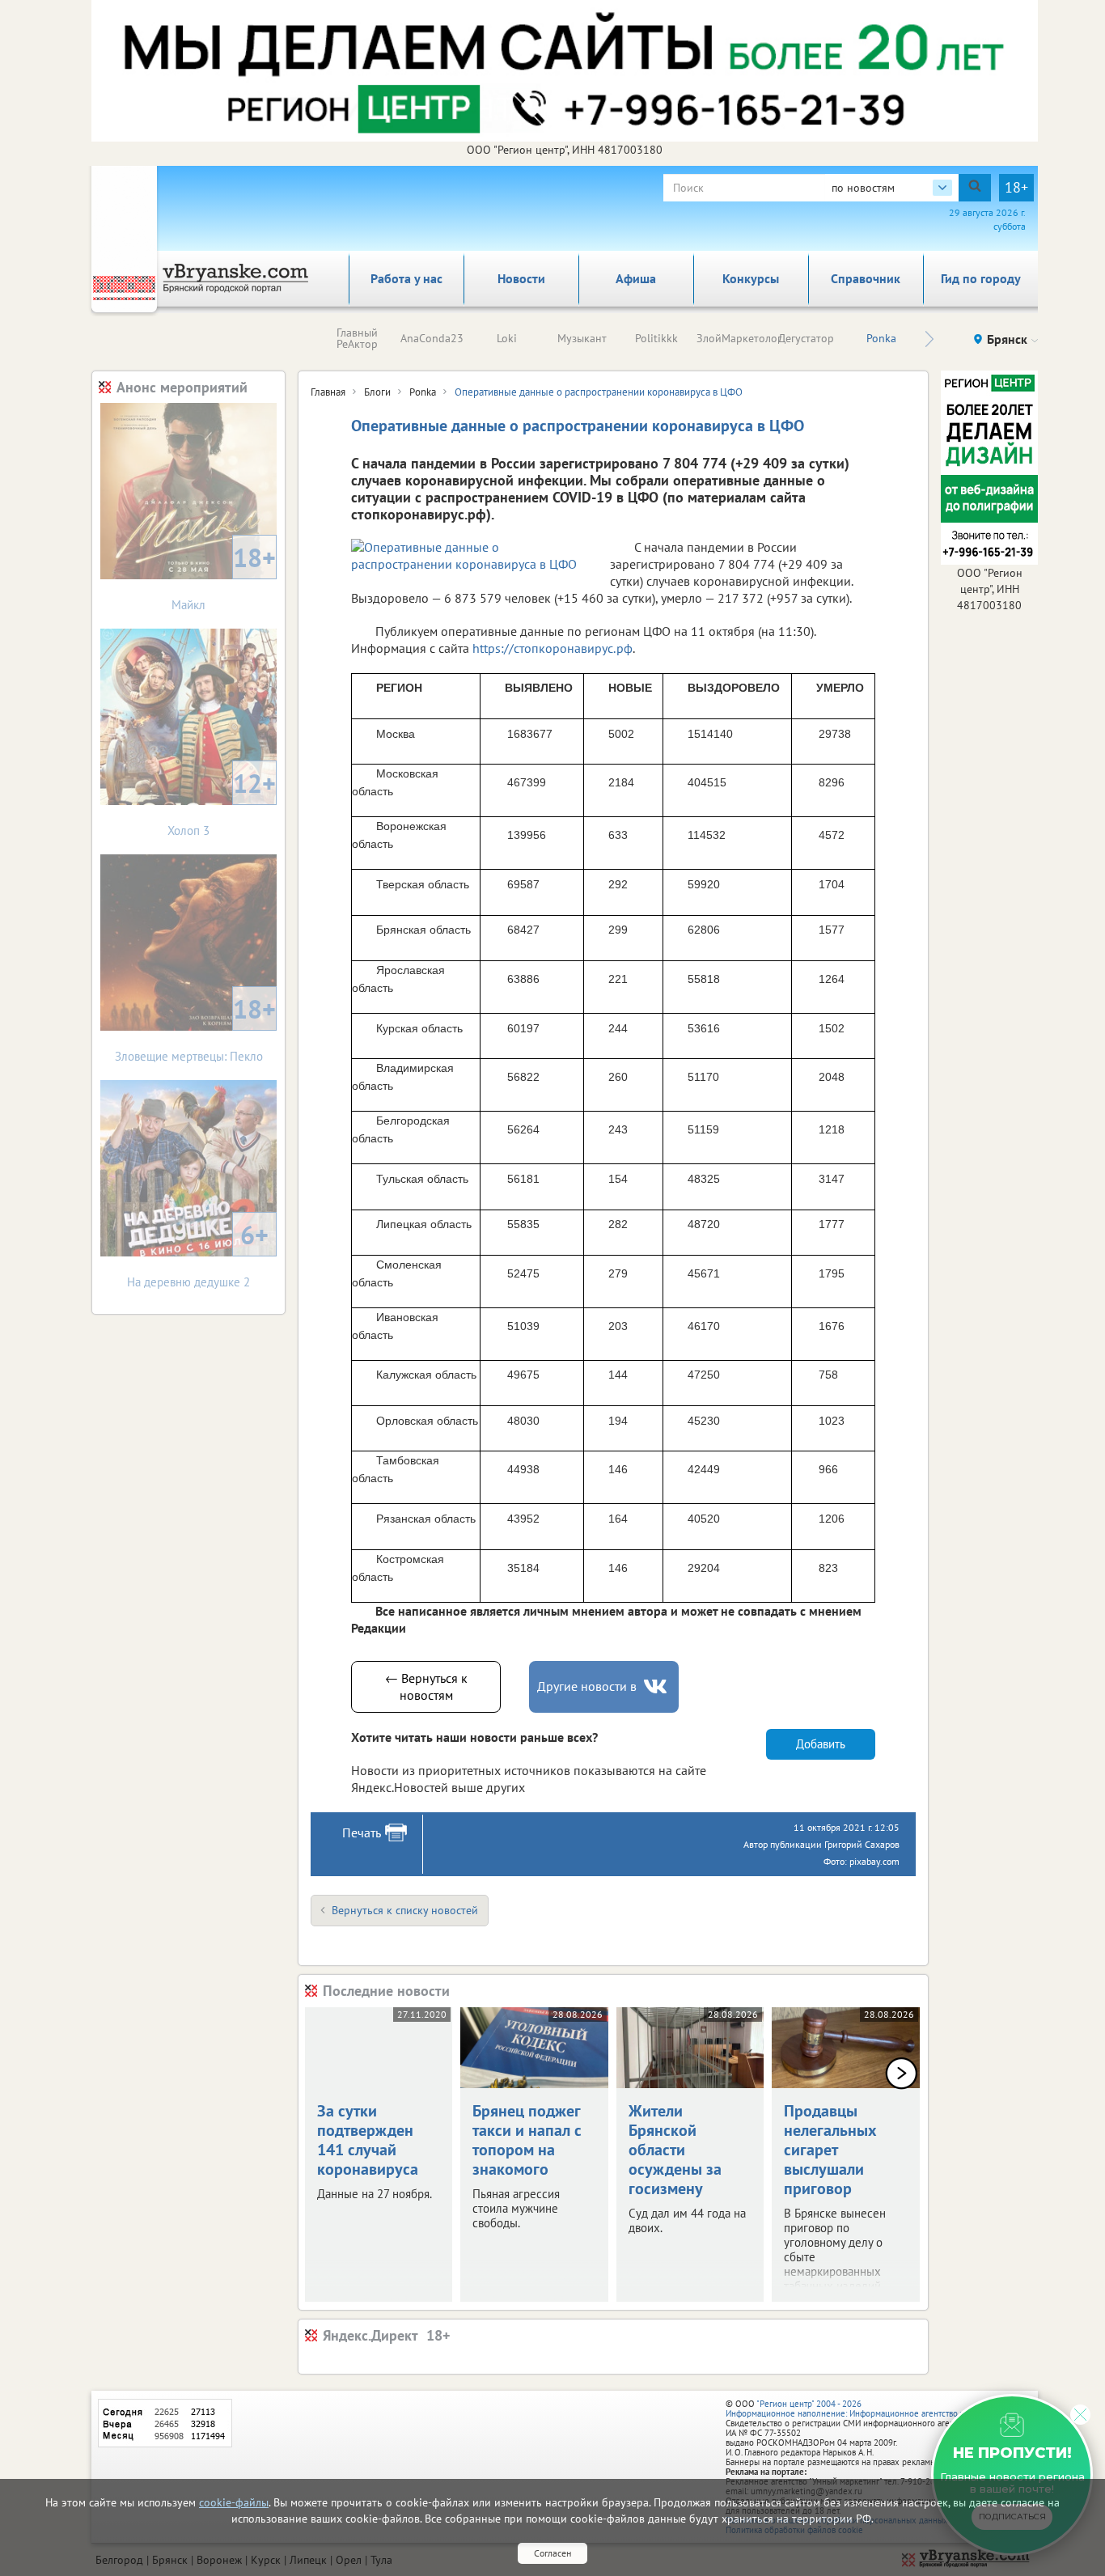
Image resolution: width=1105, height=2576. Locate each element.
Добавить (821, 1744)
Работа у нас (406, 278)
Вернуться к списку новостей (405, 1910)
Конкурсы (751, 278)
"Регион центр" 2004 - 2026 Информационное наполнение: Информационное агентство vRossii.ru (861, 2409)
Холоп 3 (222, 802)
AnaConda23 (432, 338)
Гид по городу (981, 278)
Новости (521, 278)
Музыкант (582, 338)
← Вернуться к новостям (426, 1686)
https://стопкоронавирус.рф (552, 648)
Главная (328, 392)
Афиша (636, 278)
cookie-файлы (234, 2502)
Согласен (552, 2553)
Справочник (866, 278)
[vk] (657, 1686)
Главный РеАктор (357, 338)
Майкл (224, 576)
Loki (507, 338)
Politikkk (656, 338)
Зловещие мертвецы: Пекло (196, 1028)
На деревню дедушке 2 (198, 1254)
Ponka (881, 338)
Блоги (377, 392)
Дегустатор (806, 338)
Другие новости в (587, 1686)
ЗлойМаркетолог (739, 338)
